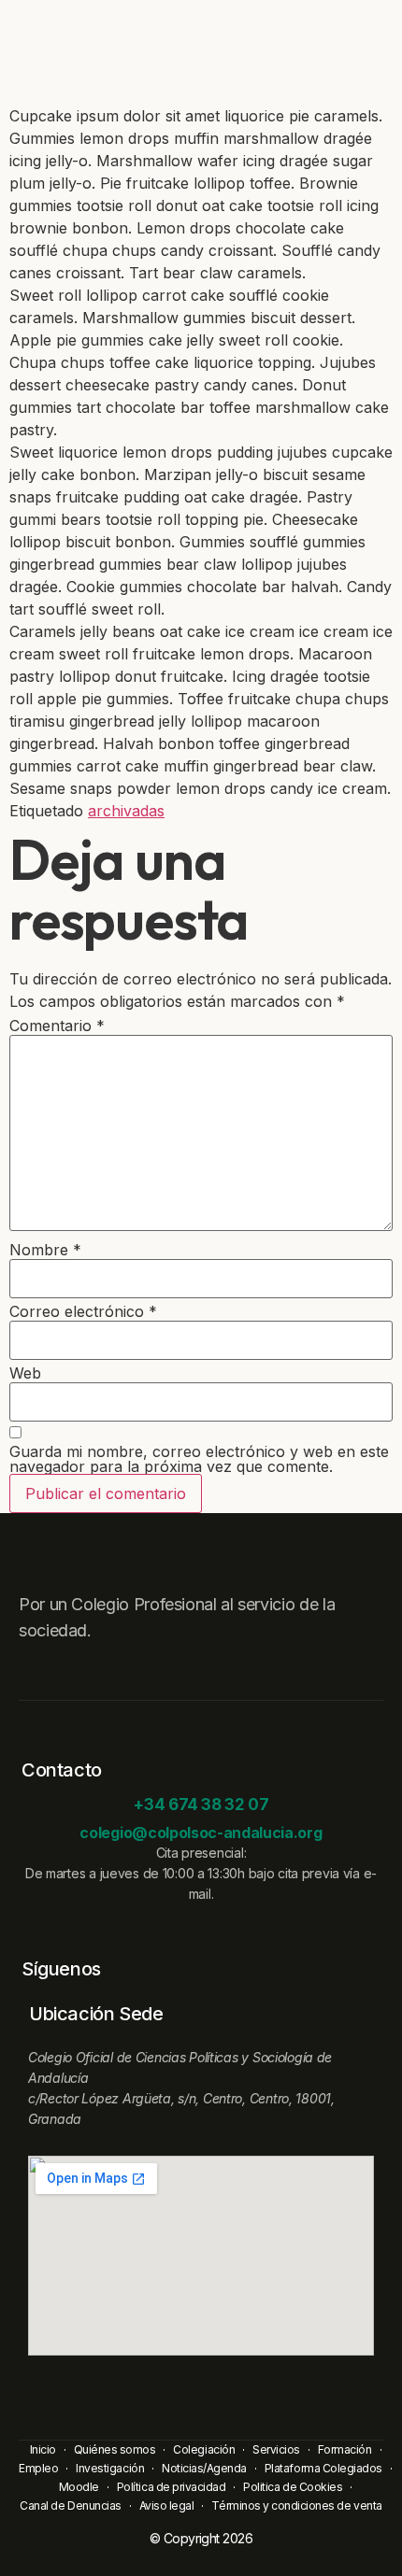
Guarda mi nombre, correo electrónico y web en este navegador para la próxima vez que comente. (199, 1459)
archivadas (126, 811)
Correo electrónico (83, 1311)
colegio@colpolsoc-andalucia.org (201, 1833)
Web (25, 1373)
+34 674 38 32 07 (201, 1805)
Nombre (45, 1250)
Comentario (57, 1026)
